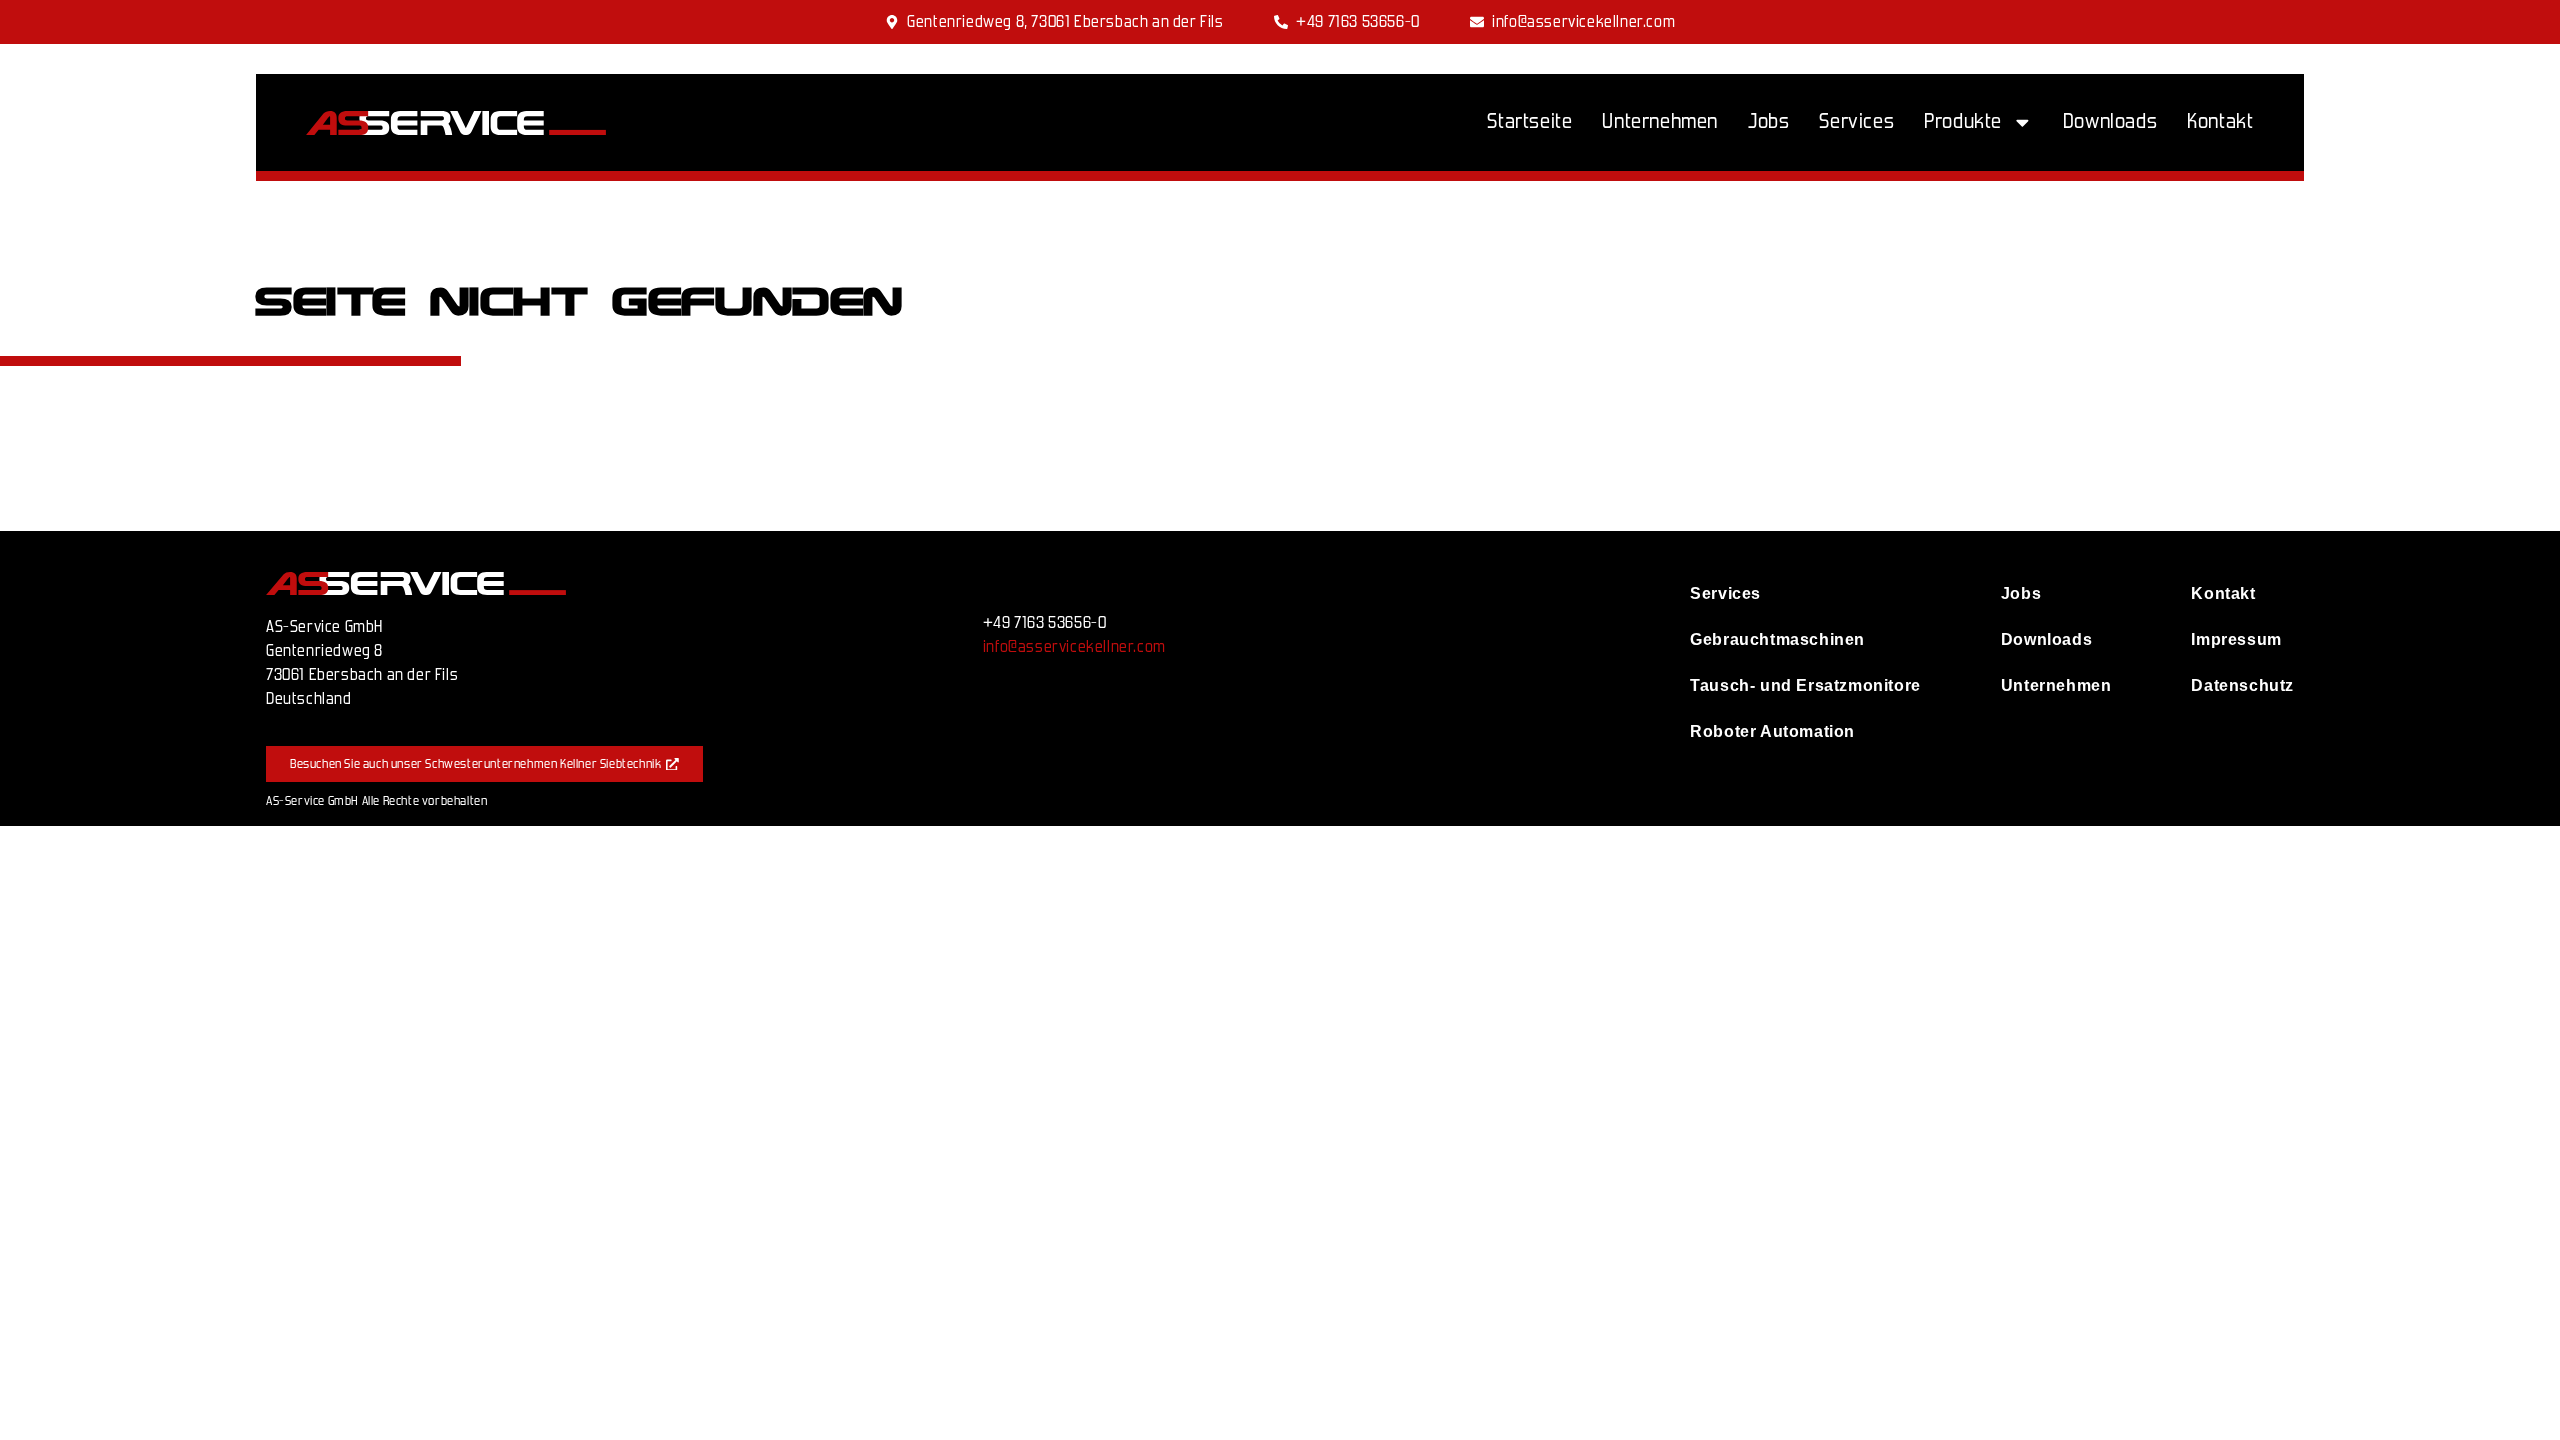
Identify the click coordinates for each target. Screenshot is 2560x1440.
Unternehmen (1660, 121)
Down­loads (2110, 121)
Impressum (2236, 639)
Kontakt (2220, 121)
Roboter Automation (1772, 731)
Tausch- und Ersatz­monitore (1805, 685)
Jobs (1768, 121)
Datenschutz (2242, 685)
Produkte (1963, 121)
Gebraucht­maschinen (1777, 639)
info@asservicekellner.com (1074, 646)
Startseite (1529, 121)
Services (1856, 121)
